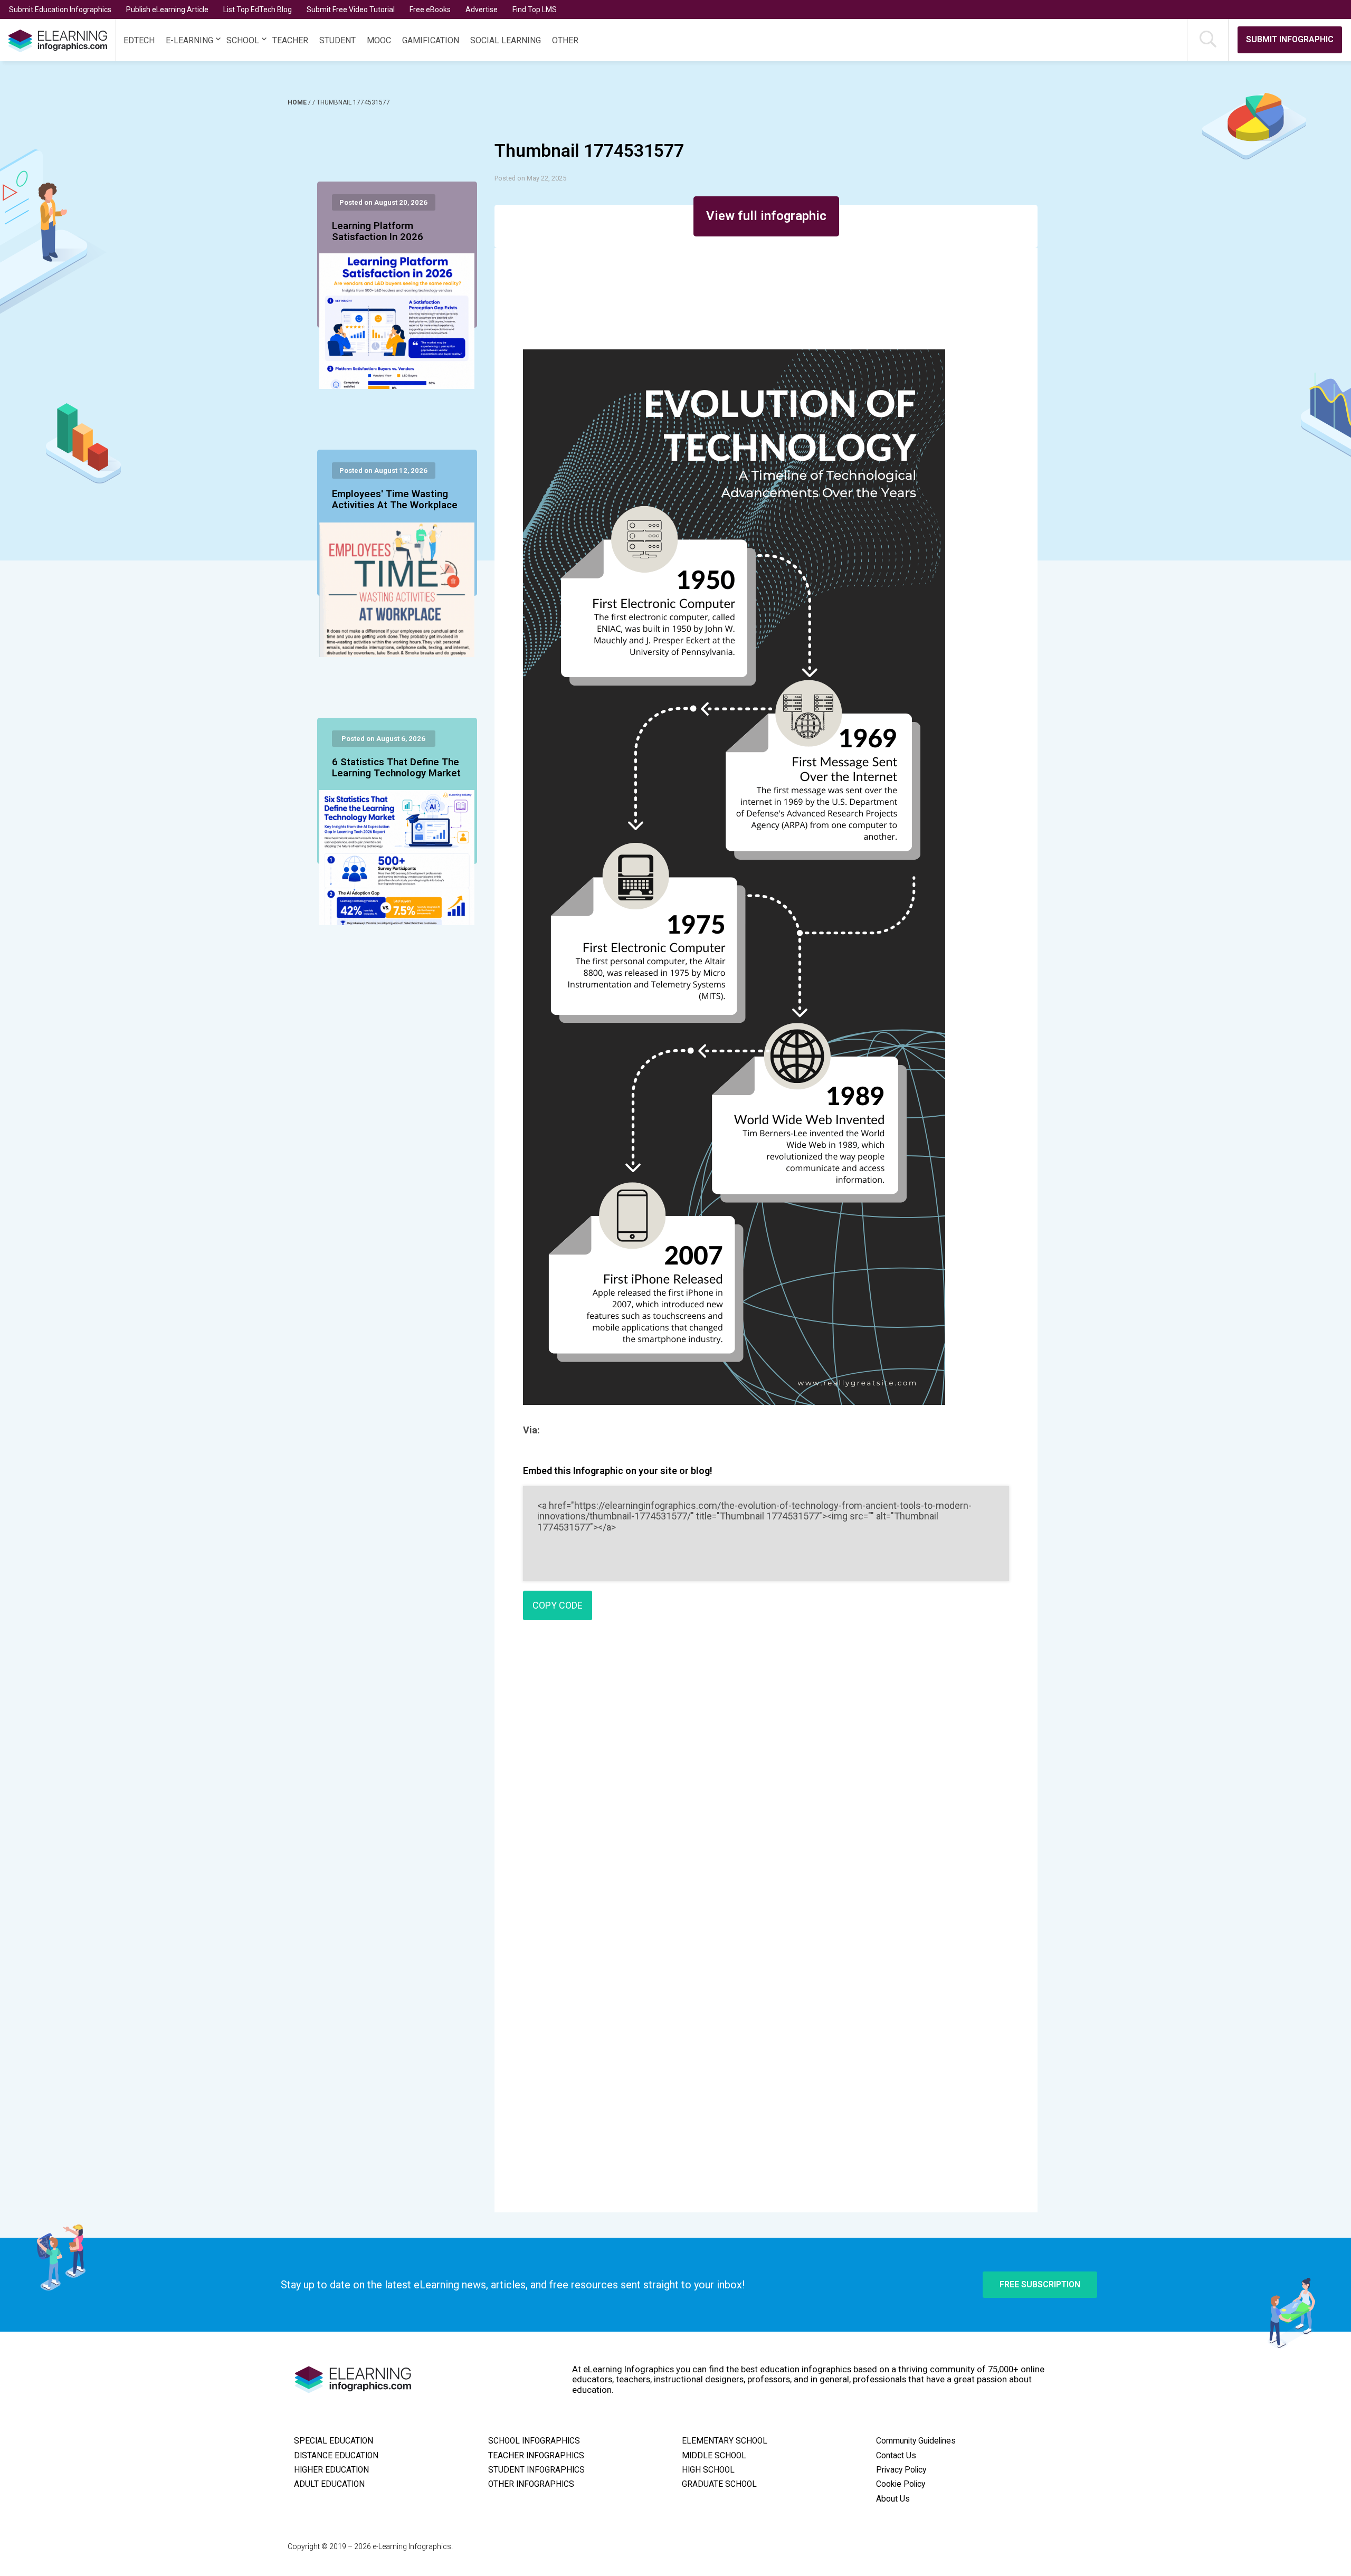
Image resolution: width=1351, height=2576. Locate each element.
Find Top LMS (535, 9)
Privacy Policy (901, 2470)
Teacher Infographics (536, 2456)
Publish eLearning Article (167, 9)
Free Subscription (1040, 2284)
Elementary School (725, 2441)
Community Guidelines (916, 2441)
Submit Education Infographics (60, 9)
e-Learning (189, 40)
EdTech (139, 40)
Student (337, 40)
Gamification (431, 40)
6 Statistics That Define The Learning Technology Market (396, 768)
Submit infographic (1290, 39)
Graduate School (719, 2484)
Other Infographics (531, 2484)
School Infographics (534, 2441)
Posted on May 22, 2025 (530, 178)
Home (298, 102)
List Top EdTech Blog (258, 9)
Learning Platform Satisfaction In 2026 (378, 232)
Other (565, 40)
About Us (893, 2499)
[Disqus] (766, 1781)
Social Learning (506, 40)
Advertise (482, 9)
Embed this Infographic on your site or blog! (618, 1471)
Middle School (714, 2456)
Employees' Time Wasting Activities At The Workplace (395, 500)
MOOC (379, 40)
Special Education (334, 2441)
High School (708, 2470)
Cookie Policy (901, 2484)
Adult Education (329, 2484)
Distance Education (336, 2456)
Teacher (290, 40)
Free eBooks (430, 9)
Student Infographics (536, 2470)
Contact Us (896, 2456)
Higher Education (331, 2470)
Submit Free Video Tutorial (351, 9)
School (243, 40)
